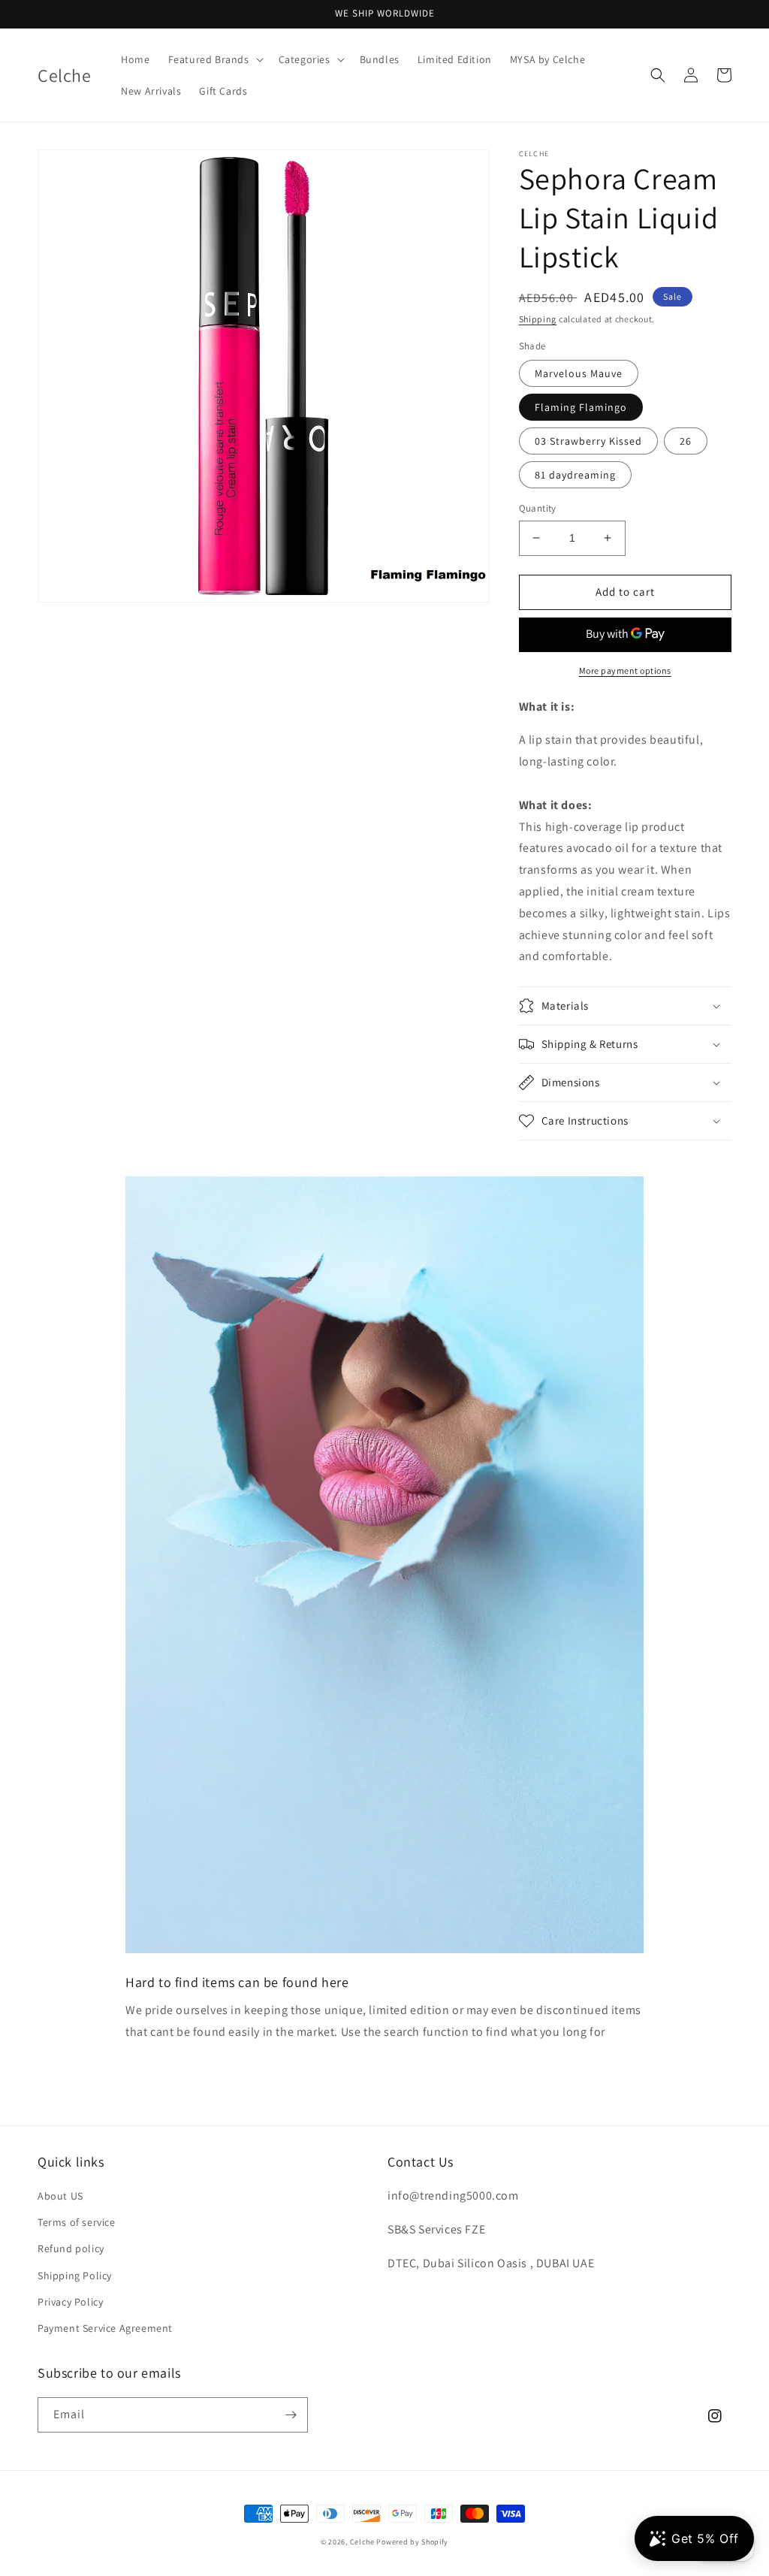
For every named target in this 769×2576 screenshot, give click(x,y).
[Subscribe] (291, 2415)
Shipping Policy (75, 2276)
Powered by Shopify (412, 2542)
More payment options (625, 670)
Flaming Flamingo (581, 407)
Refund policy (71, 2248)
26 (686, 441)
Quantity (538, 508)
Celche (362, 2542)
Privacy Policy (70, 2302)
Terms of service (77, 2222)
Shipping (538, 319)
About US (60, 2196)
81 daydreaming (575, 475)
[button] (214, 59)
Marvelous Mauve (579, 373)
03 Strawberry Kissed (588, 441)
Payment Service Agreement (105, 2328)
